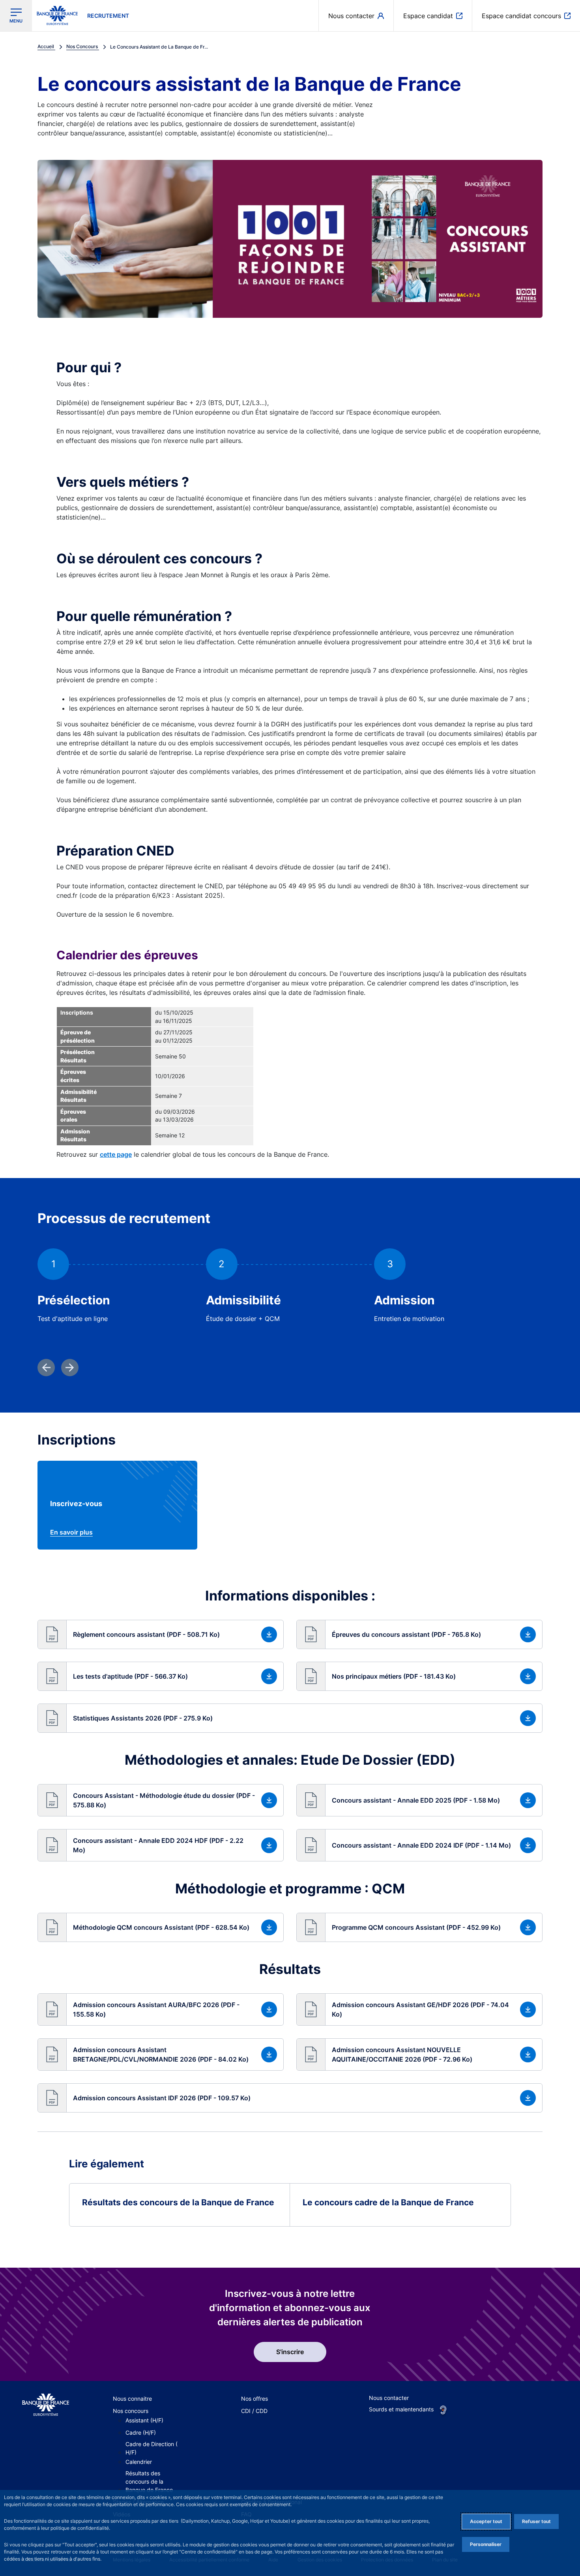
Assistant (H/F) (144, 2420)
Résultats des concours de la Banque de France (149, 2481)
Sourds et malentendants (401, 2409)
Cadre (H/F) (141, 2432)
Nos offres (254, 2399)
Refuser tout (536, 2521)
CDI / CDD (254, 2411)
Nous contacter (389, 2398)
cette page (116, 1154)
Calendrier (139, 2462)
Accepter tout (486, 2521)
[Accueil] (46, 2405)
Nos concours (131, 2411)
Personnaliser (486, 2544)
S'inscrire (290, 2352)
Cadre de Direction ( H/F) (152, 2448)
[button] (161, 1634)
